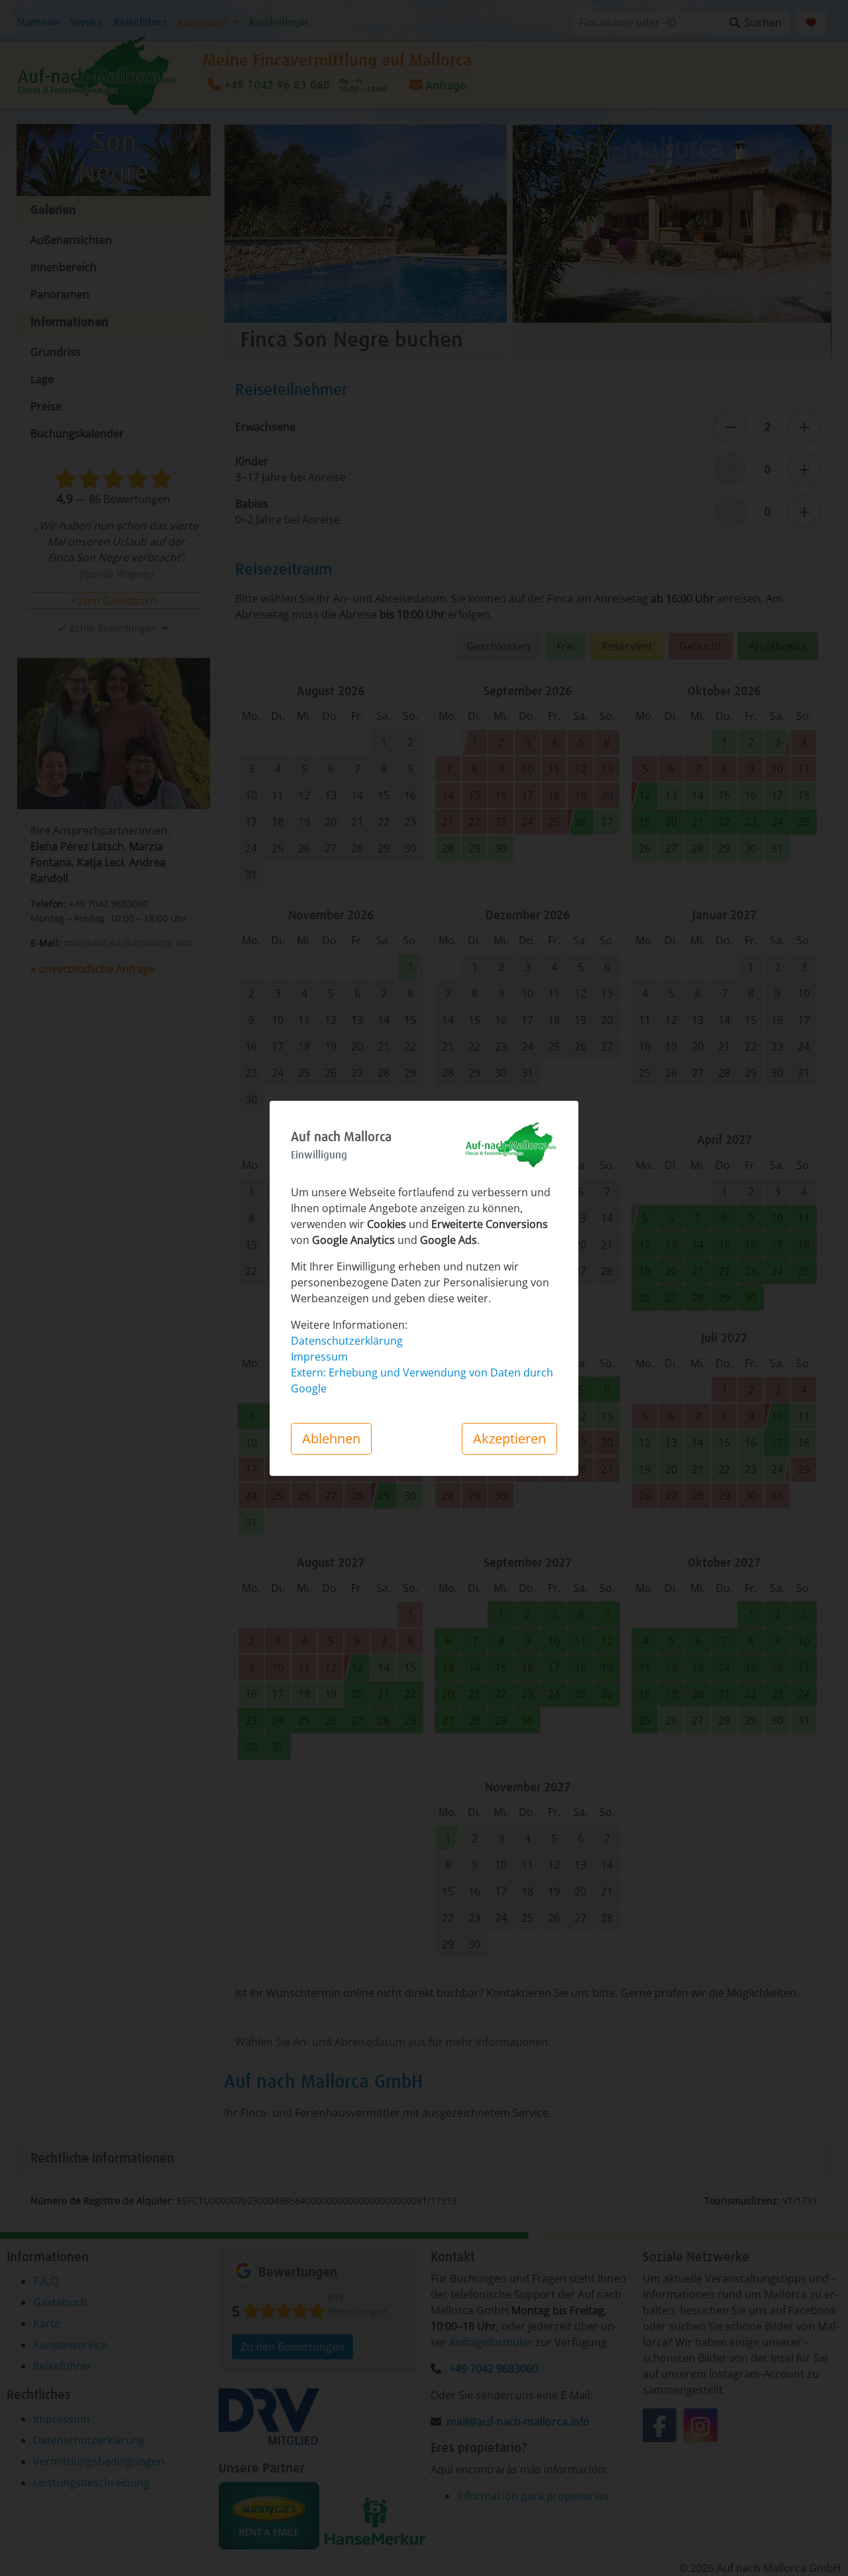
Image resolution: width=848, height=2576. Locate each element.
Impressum (319, 1357)
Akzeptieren (509, 1438)
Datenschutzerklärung (347, 1341)
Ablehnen (331, 1438)
